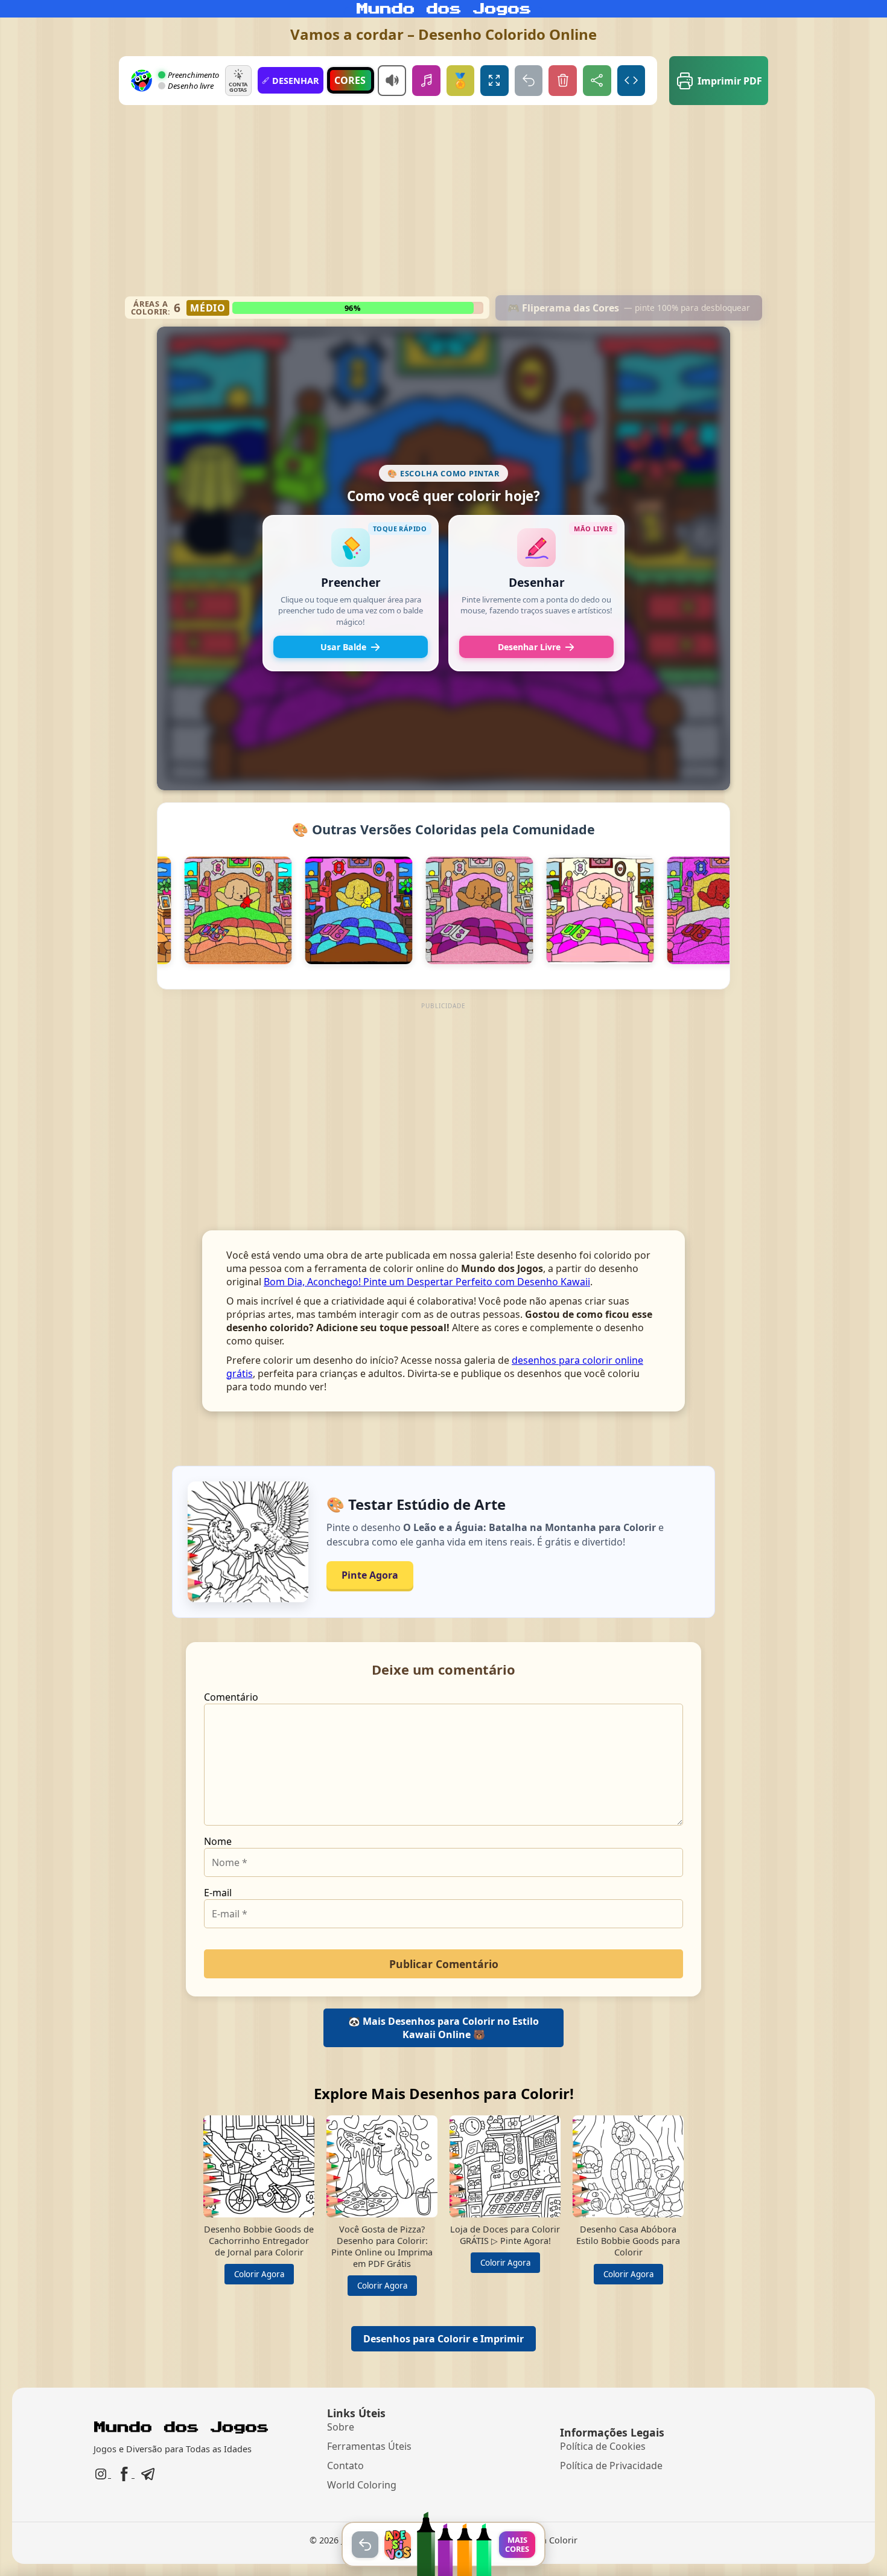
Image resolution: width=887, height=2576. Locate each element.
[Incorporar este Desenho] (631, 81)
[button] (351, 593)
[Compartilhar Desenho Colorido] (597, 81)
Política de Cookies (603, 2446)
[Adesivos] (398, 2545)
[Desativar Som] (392, 81)
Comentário (231, 1697)
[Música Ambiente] (426, 81)
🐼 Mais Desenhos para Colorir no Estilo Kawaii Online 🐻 (443, 2028)
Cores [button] (350, 80)
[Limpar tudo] (563, 81)
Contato (345, 2466)
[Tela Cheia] (494, 81)
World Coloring (362, 2485)
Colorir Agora (259, 2274)
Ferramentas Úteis (369, 2446)
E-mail (218, 1893)
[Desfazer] (529, 81)
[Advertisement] (444, 205)
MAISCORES (517, 2544)
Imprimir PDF (730, 81)
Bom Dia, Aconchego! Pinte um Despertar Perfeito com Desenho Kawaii (427, 1282)
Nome (218, 1841)
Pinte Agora (370, 1575)
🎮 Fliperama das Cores (629, 308)
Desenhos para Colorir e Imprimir (443, 2339)
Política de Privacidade (611, 2466)
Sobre (341, 2427)
